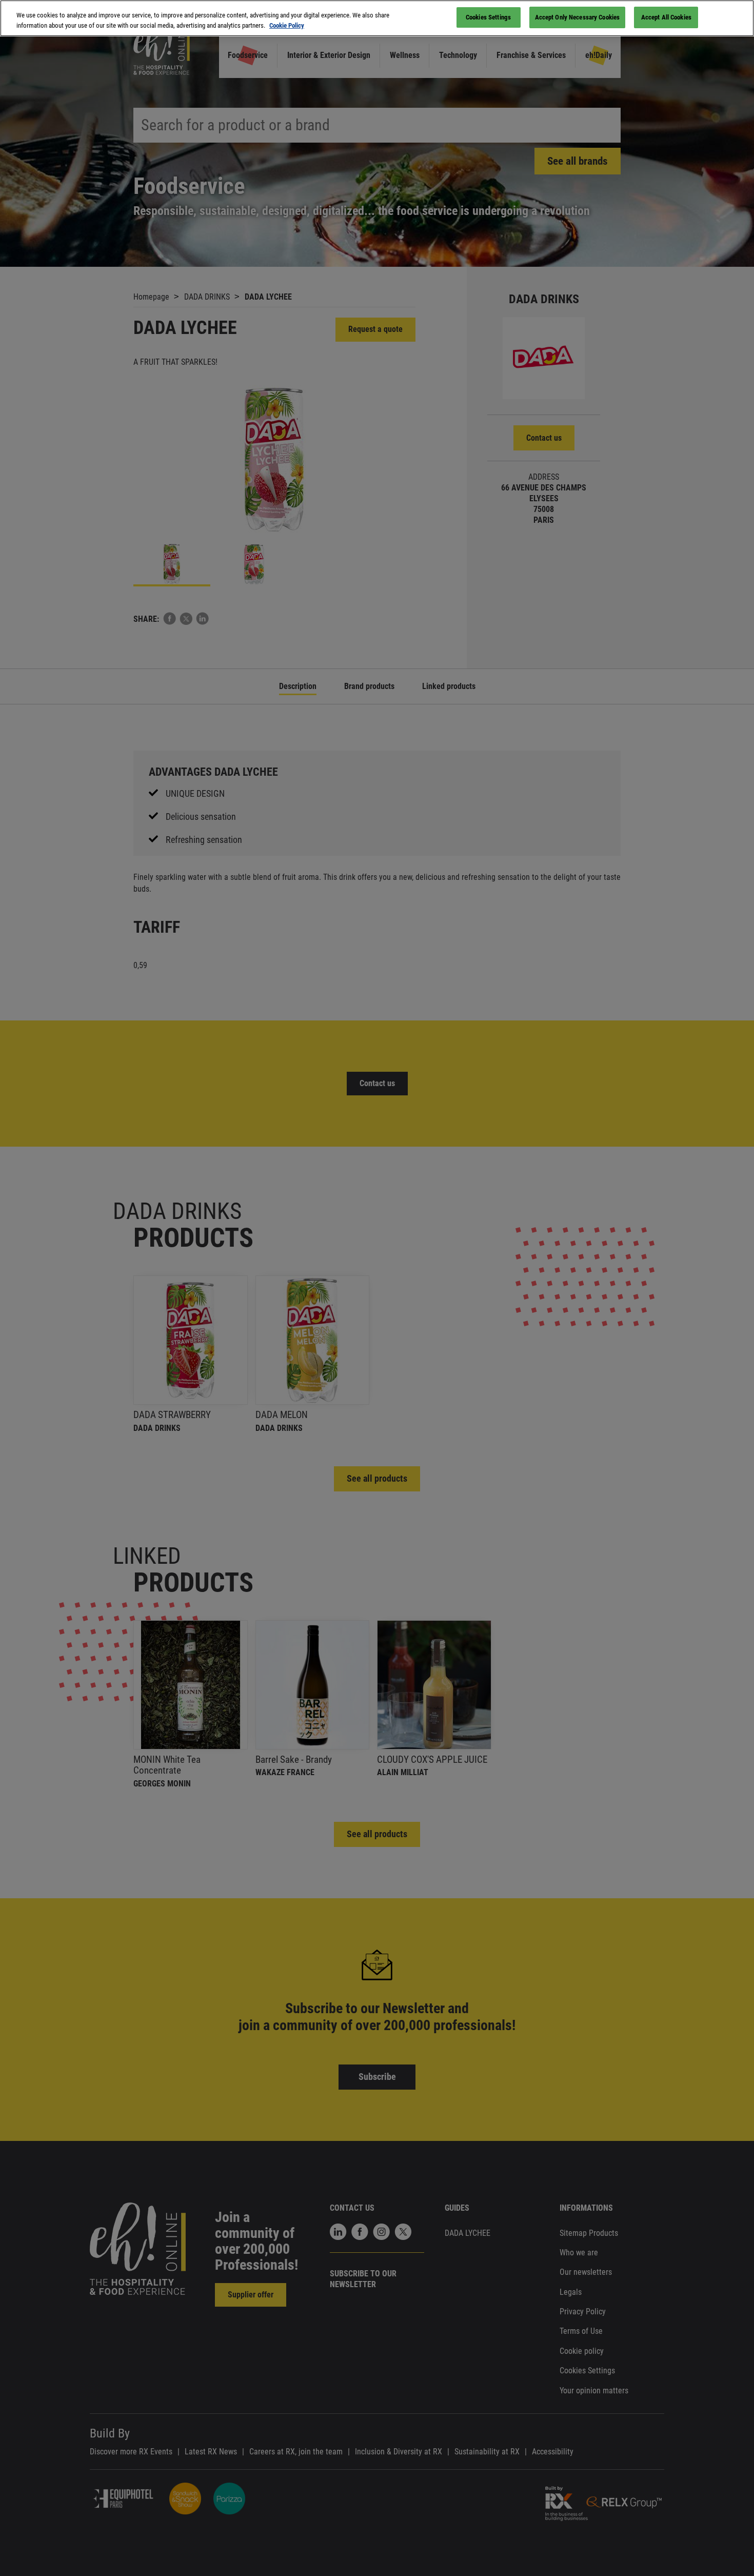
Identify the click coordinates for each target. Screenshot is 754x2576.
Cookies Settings (488, 17)
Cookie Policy (287, 25)
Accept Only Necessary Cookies (578, 17)
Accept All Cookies (666, 17)
